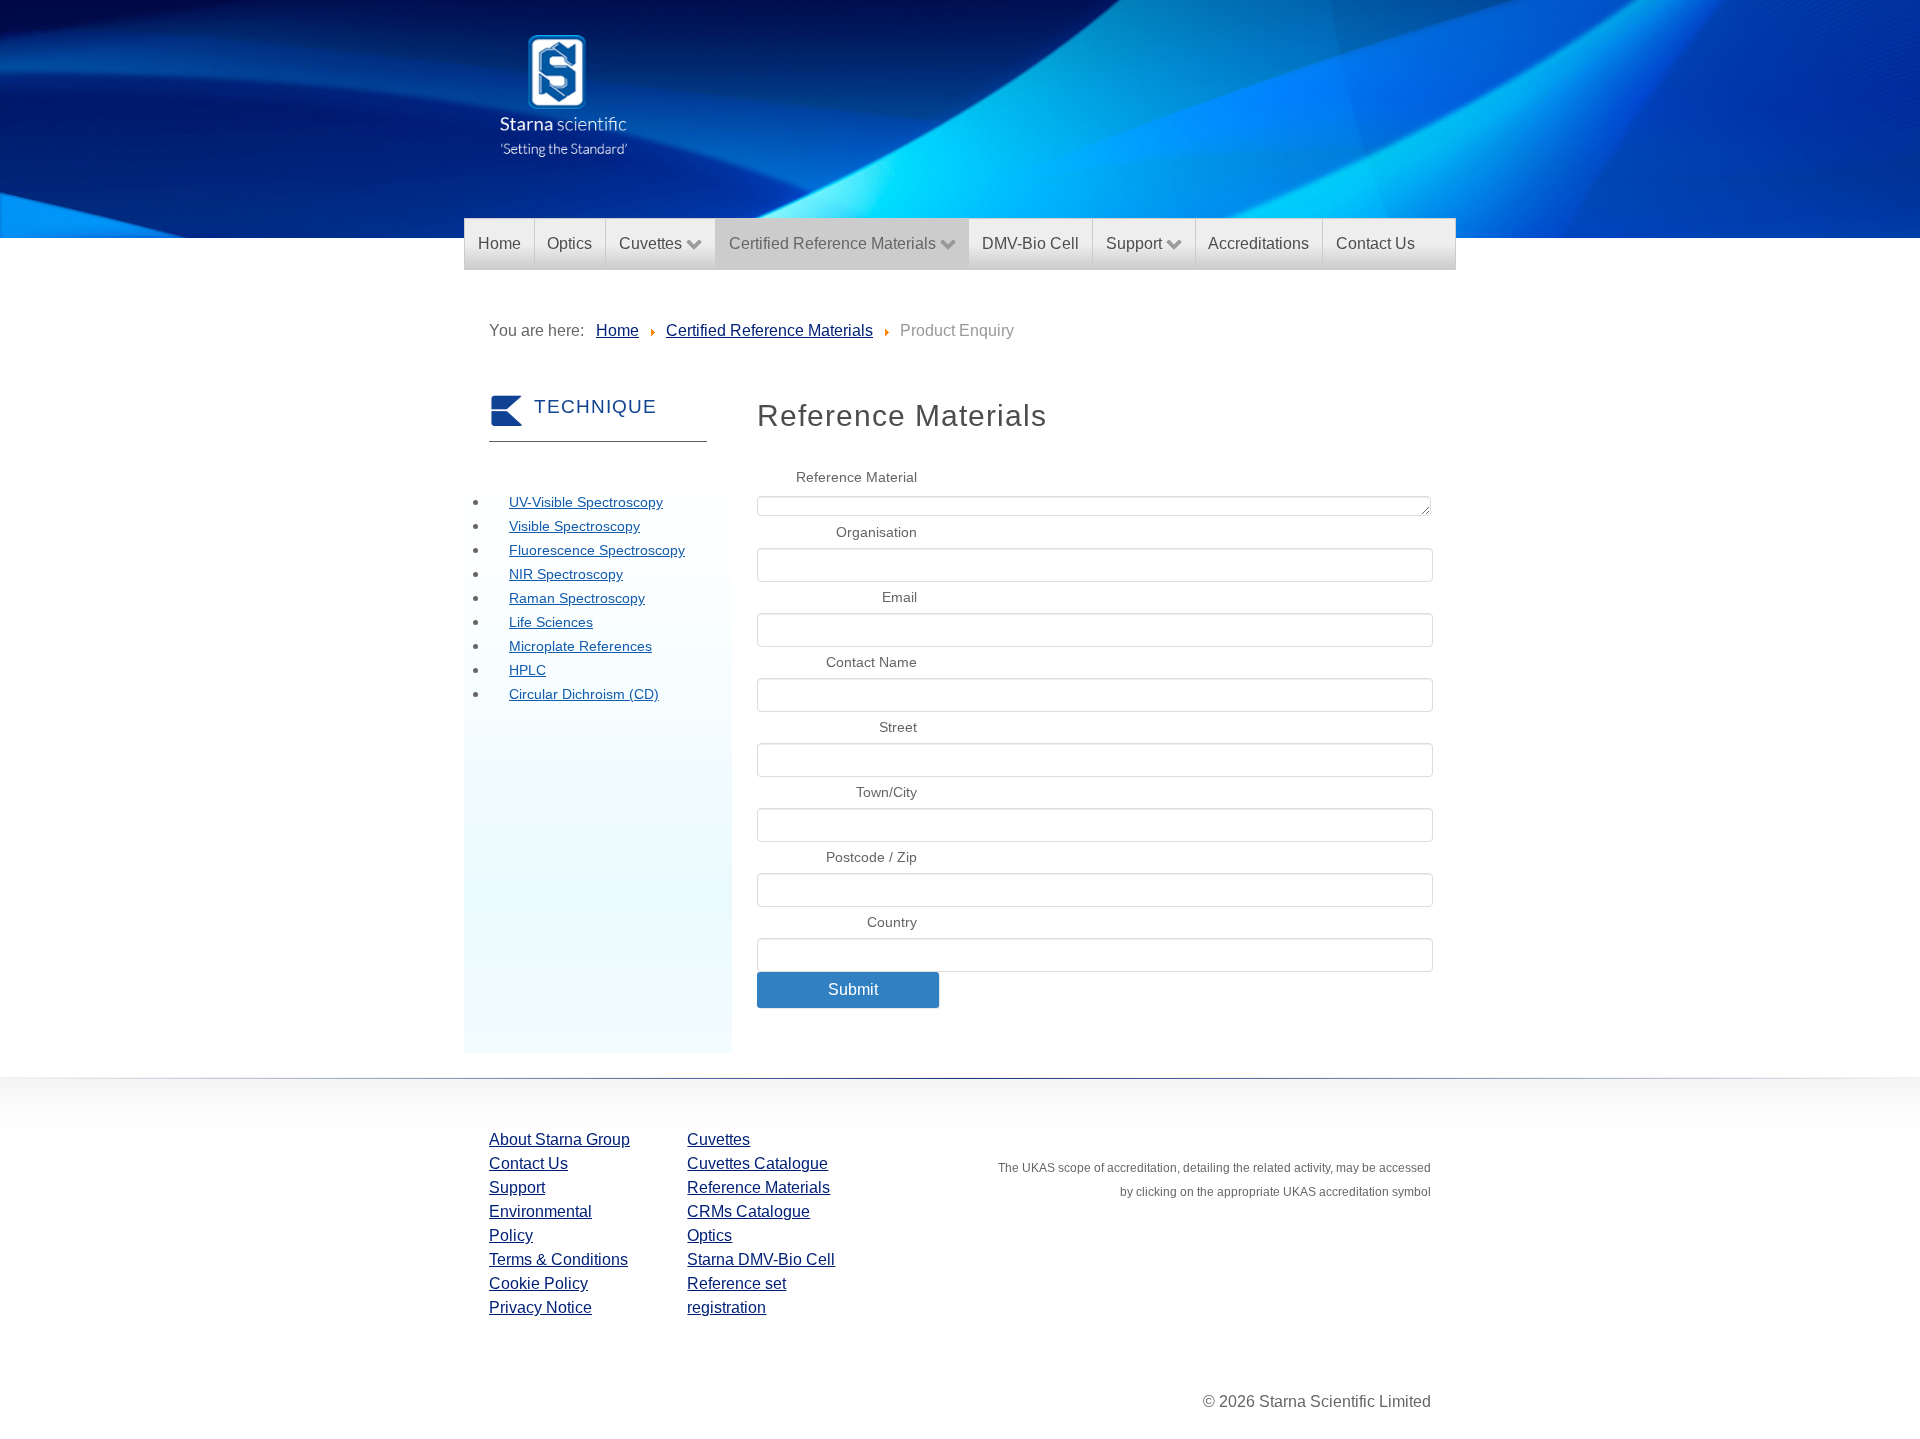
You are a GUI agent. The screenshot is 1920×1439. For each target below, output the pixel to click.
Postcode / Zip (871, 857)
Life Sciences (551, 622)
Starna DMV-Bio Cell (761, 1259)
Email (899, 597)
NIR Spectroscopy (566, 574)
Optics (709, 1235)
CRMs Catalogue (748, 1211)
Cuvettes (718, 1139)
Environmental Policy (540, 1223)
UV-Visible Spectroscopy (586, 502)
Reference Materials (758, 1187)
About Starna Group (559, 1139)
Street (898, 727)
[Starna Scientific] (564, 94)
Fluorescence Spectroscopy (597, 550)
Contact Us (528, 1163)
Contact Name (871, 662)
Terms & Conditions (558, 1259)
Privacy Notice (540, 1307)
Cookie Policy (538, 1283)
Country (892, 922)
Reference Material (856, 477)
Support (517, 1187)
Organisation (876, 532)
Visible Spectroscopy (574, 526)
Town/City (886, 792)
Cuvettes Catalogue (757, 1163)
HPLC (527, 670)
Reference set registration (736, 1295)
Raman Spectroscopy (577, 598)
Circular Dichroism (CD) (584, 694)
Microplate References (580, 646)
